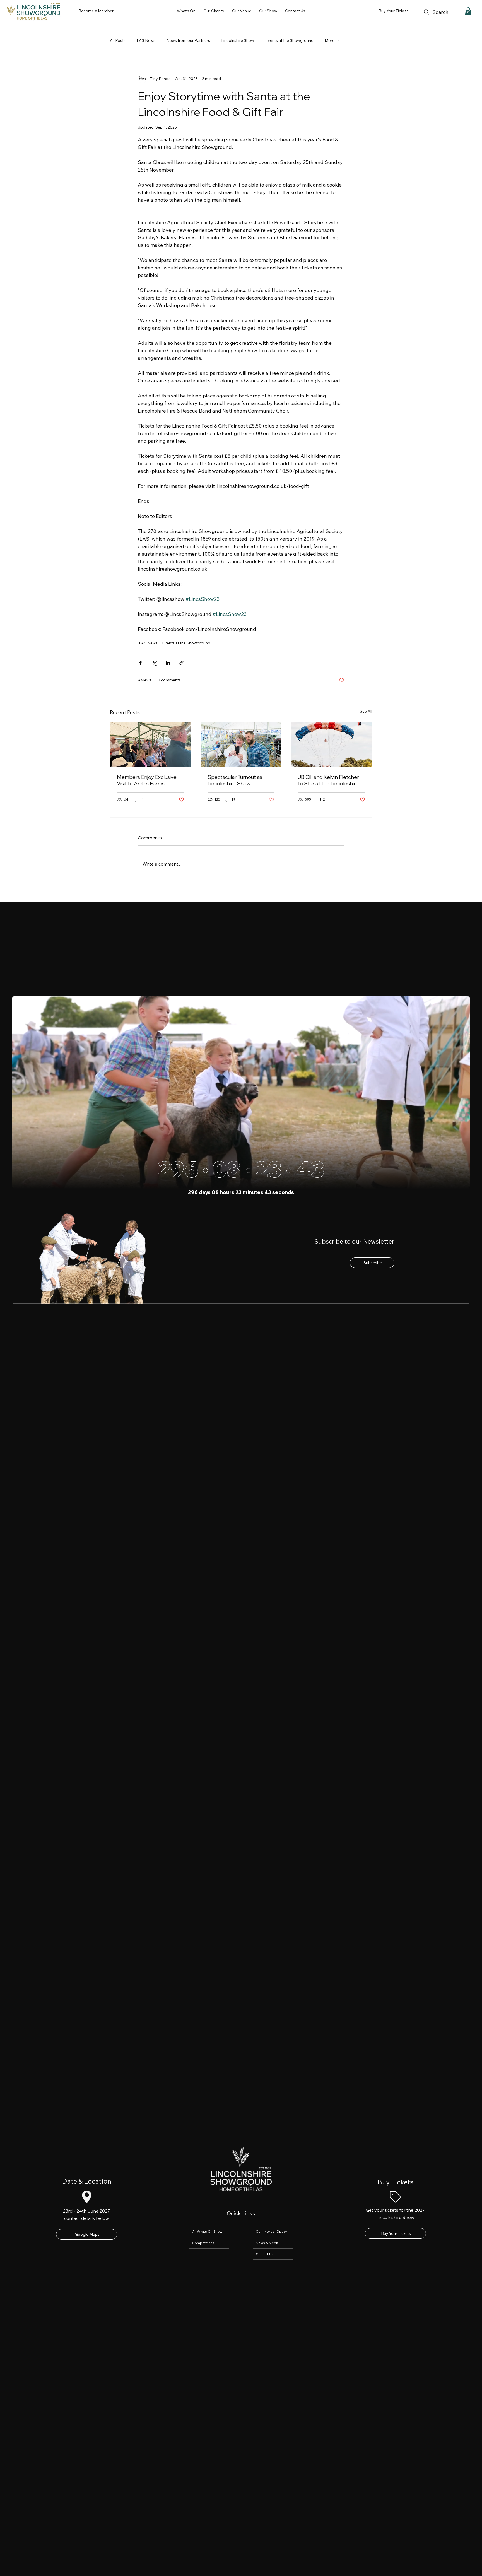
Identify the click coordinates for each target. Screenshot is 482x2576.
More (330, 40)
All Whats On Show (207, 2231)
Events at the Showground (289, 40)
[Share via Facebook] (140, 663)
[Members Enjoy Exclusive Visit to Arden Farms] (150, 744)
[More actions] (341, 79)
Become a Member (96, 11)
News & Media (267, 2243)
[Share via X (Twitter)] (154, 663)
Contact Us (265, 2254)
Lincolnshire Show (238, 40)
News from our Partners (188, 40)
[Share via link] (181, 663)
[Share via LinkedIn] (168, 663)
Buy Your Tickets (393, 11)
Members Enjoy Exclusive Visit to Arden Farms (147, 780)
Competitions (203, 2243)
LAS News (146, 40)
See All (366, 711)
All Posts (118, 40)
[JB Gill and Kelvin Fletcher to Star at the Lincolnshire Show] (332, 744)
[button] (186, 11)
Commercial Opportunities (274, 2231)
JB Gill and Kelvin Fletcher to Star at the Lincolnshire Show (328, 780)
